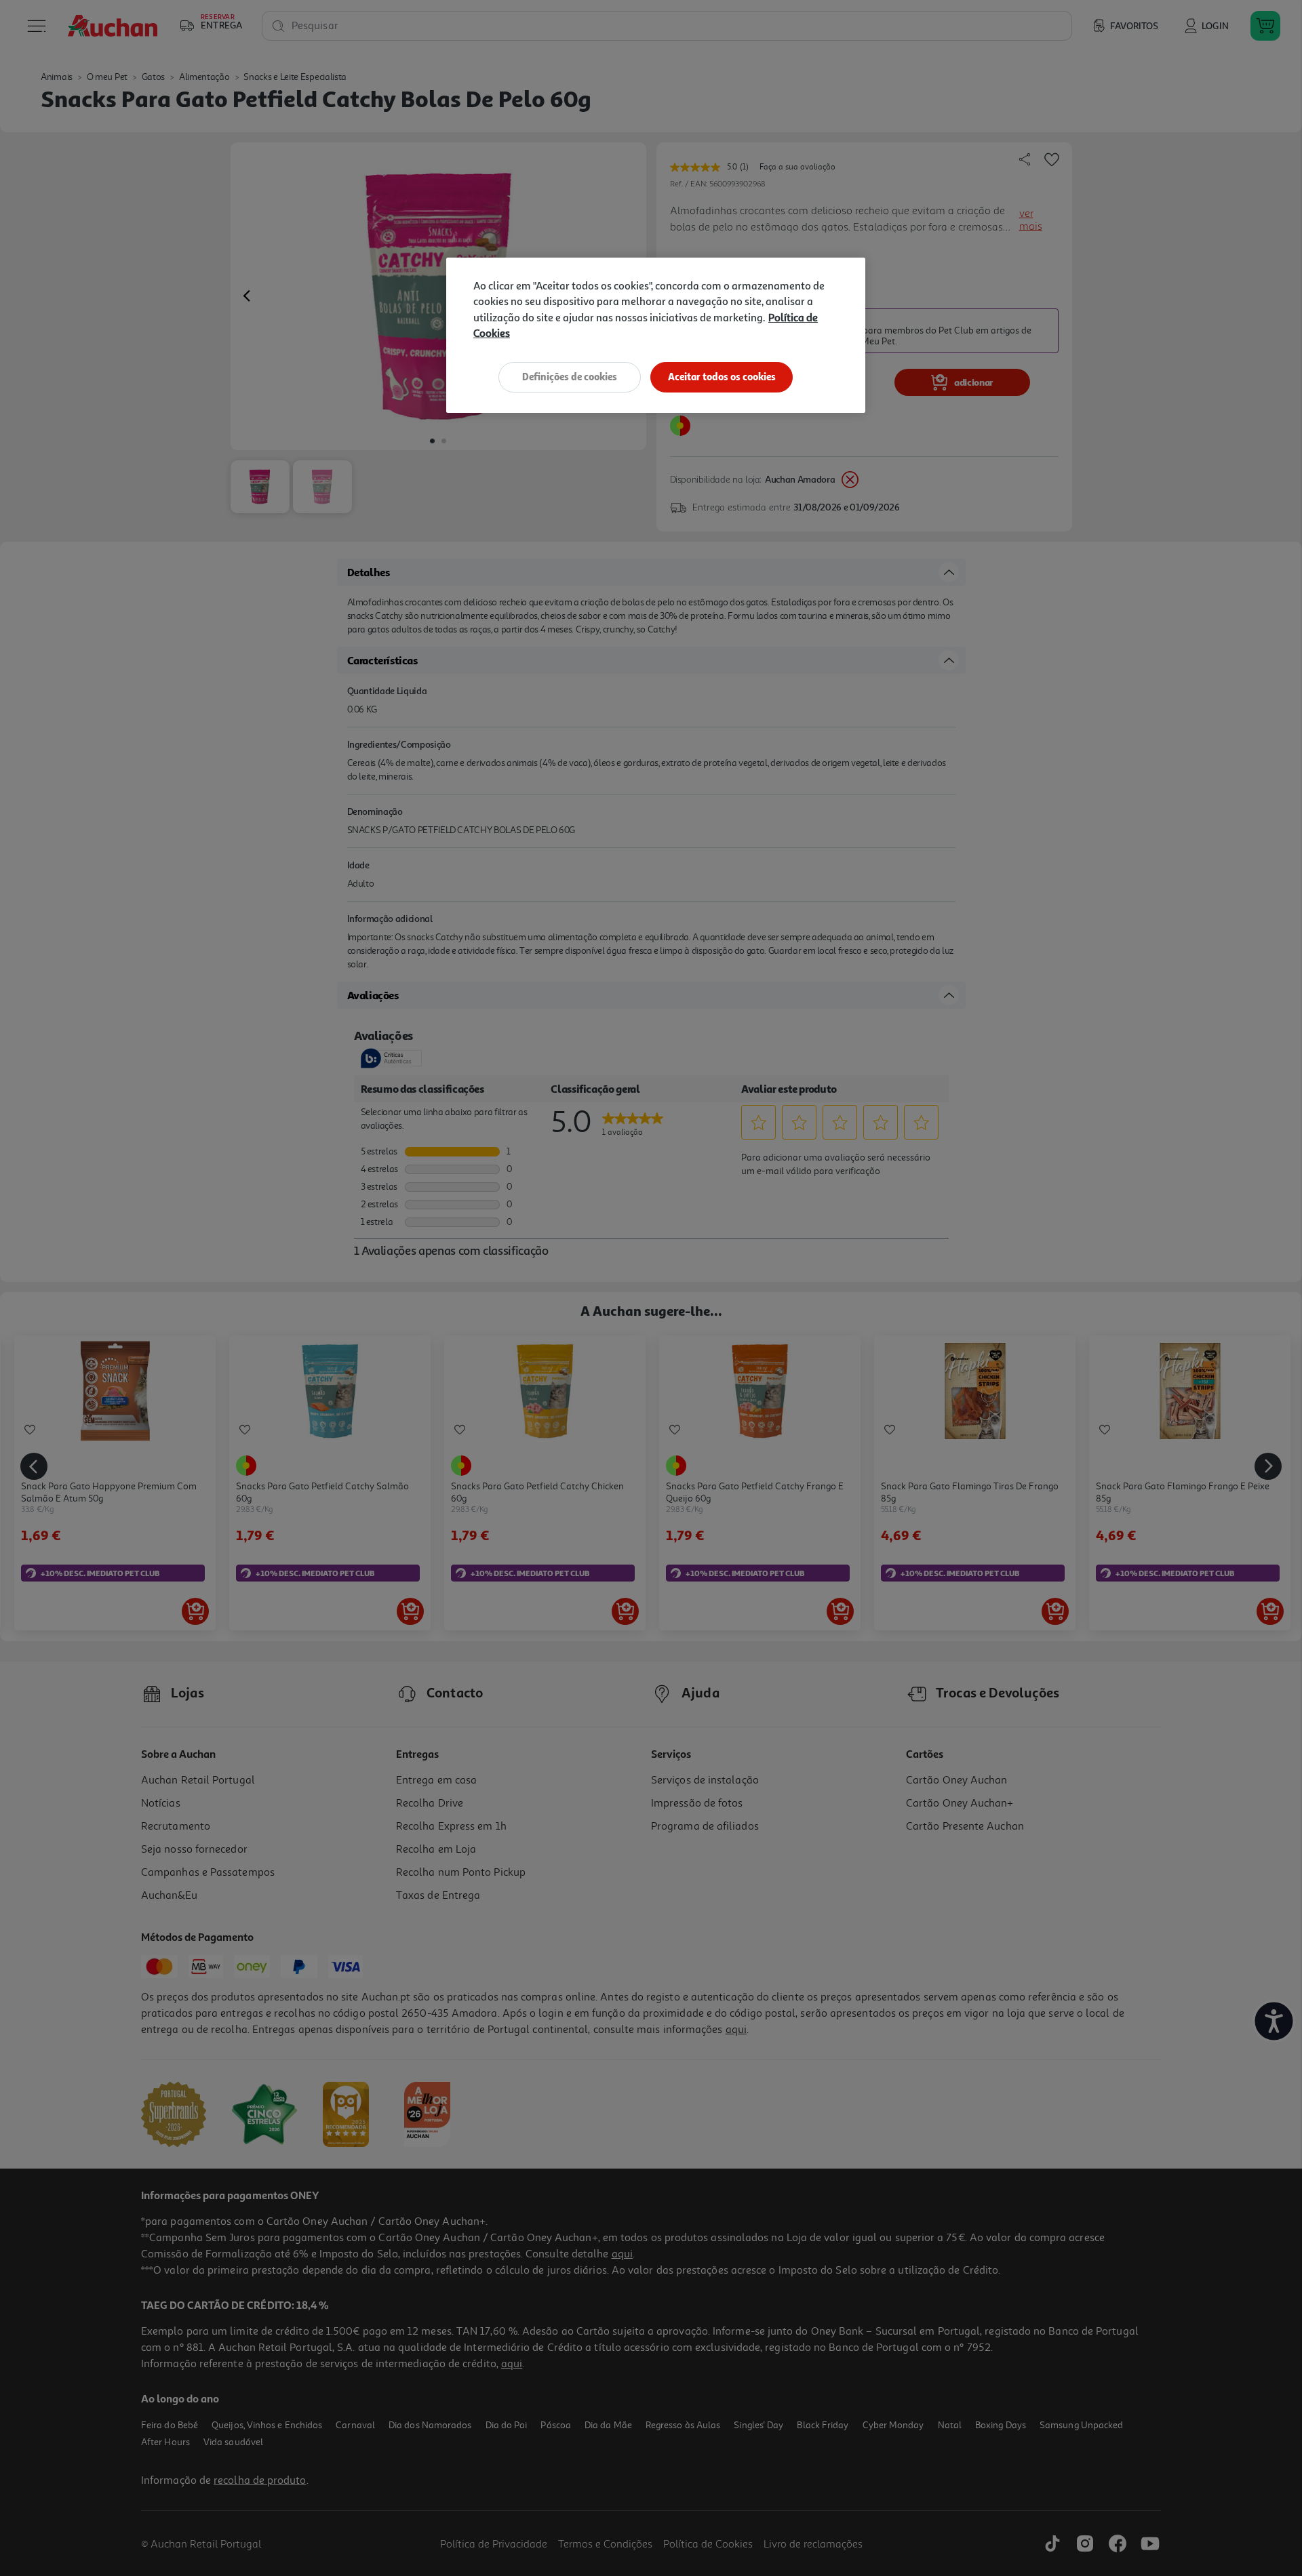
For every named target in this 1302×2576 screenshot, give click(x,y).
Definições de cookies (570, 377)
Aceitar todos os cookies (722, 377)
